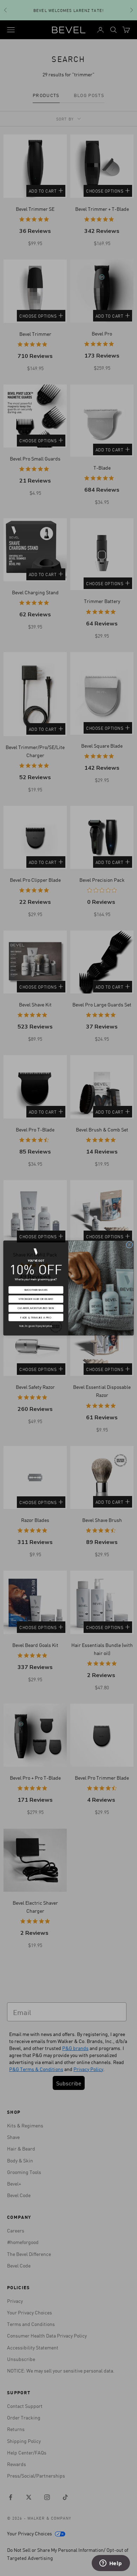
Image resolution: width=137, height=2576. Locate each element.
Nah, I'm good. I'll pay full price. (36, 1326)
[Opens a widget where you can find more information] (111, 2564)
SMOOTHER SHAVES (36, 1290)
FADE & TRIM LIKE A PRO (36, 1317)
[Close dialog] (129, 1245)
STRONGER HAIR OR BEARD (36, 1299)
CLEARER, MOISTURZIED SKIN (36, 1308)
